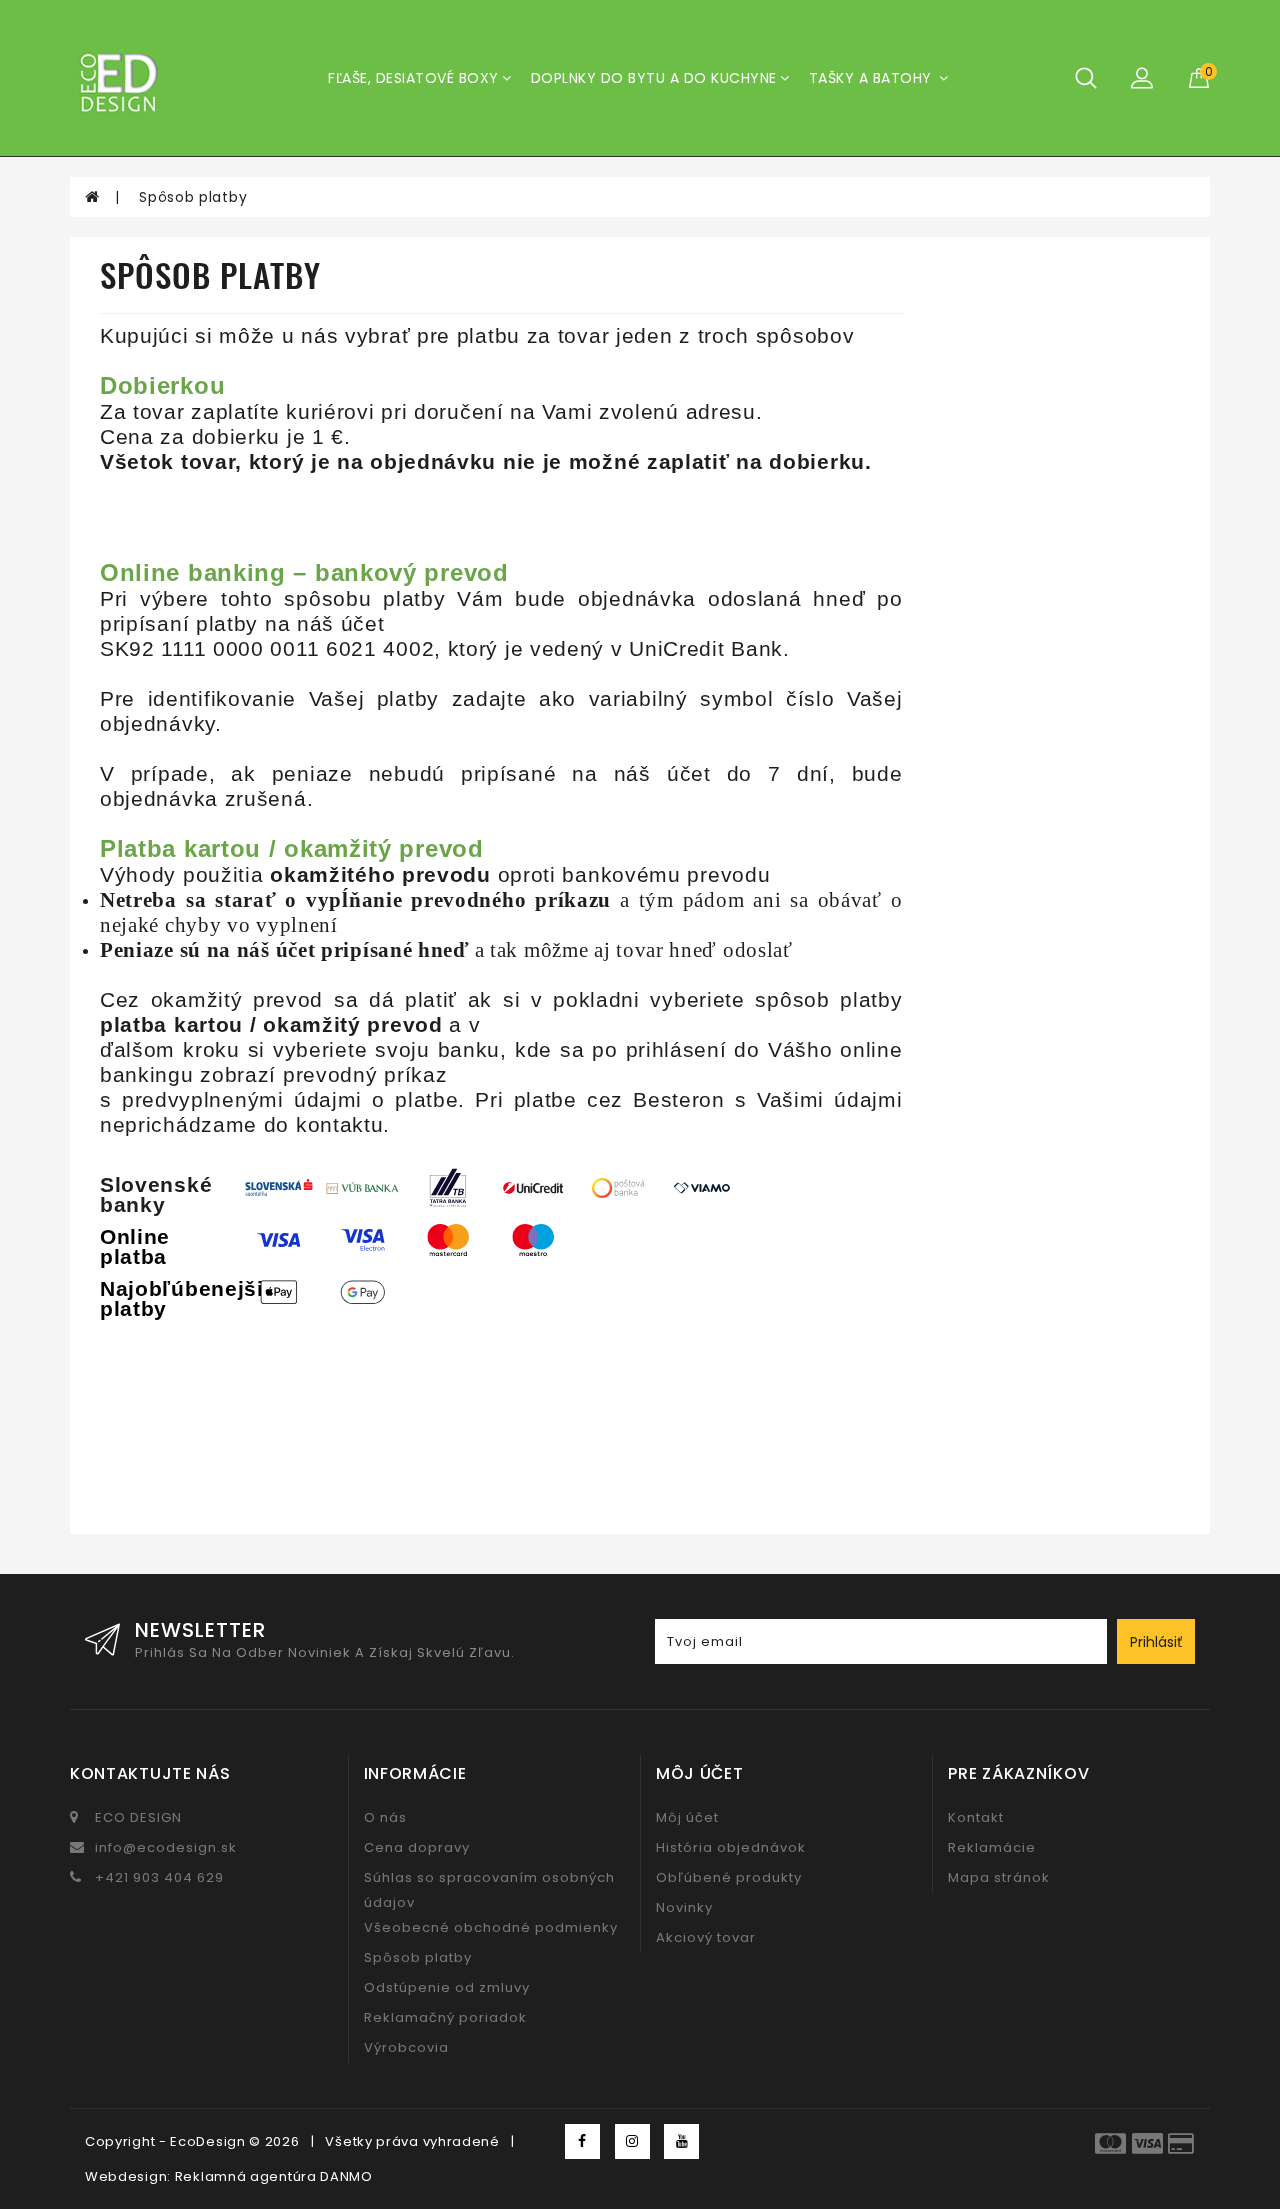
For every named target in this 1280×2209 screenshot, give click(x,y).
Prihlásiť (1156, 1642)
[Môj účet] (1142, 77)
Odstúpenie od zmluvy (447, 1987)
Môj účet (687, 1817)
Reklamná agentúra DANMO (274, 2176)
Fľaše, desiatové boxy (413, 78)
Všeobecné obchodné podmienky (491, 1927)
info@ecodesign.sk (166, 1847)
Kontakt (976, 1817)
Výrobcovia (406, 2047)
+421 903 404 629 (159, 1877)
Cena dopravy (417, 1847)
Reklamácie (992, 1847)
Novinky (684, 1907)
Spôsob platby (193, 197)
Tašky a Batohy (873, 78)
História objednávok (731, 1847)
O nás (385, 1817)
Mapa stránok (999, 1877)
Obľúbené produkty (729, 1877)
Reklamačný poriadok (445, 2017)
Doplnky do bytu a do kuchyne (654, 78)
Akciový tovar (706, 1937)
